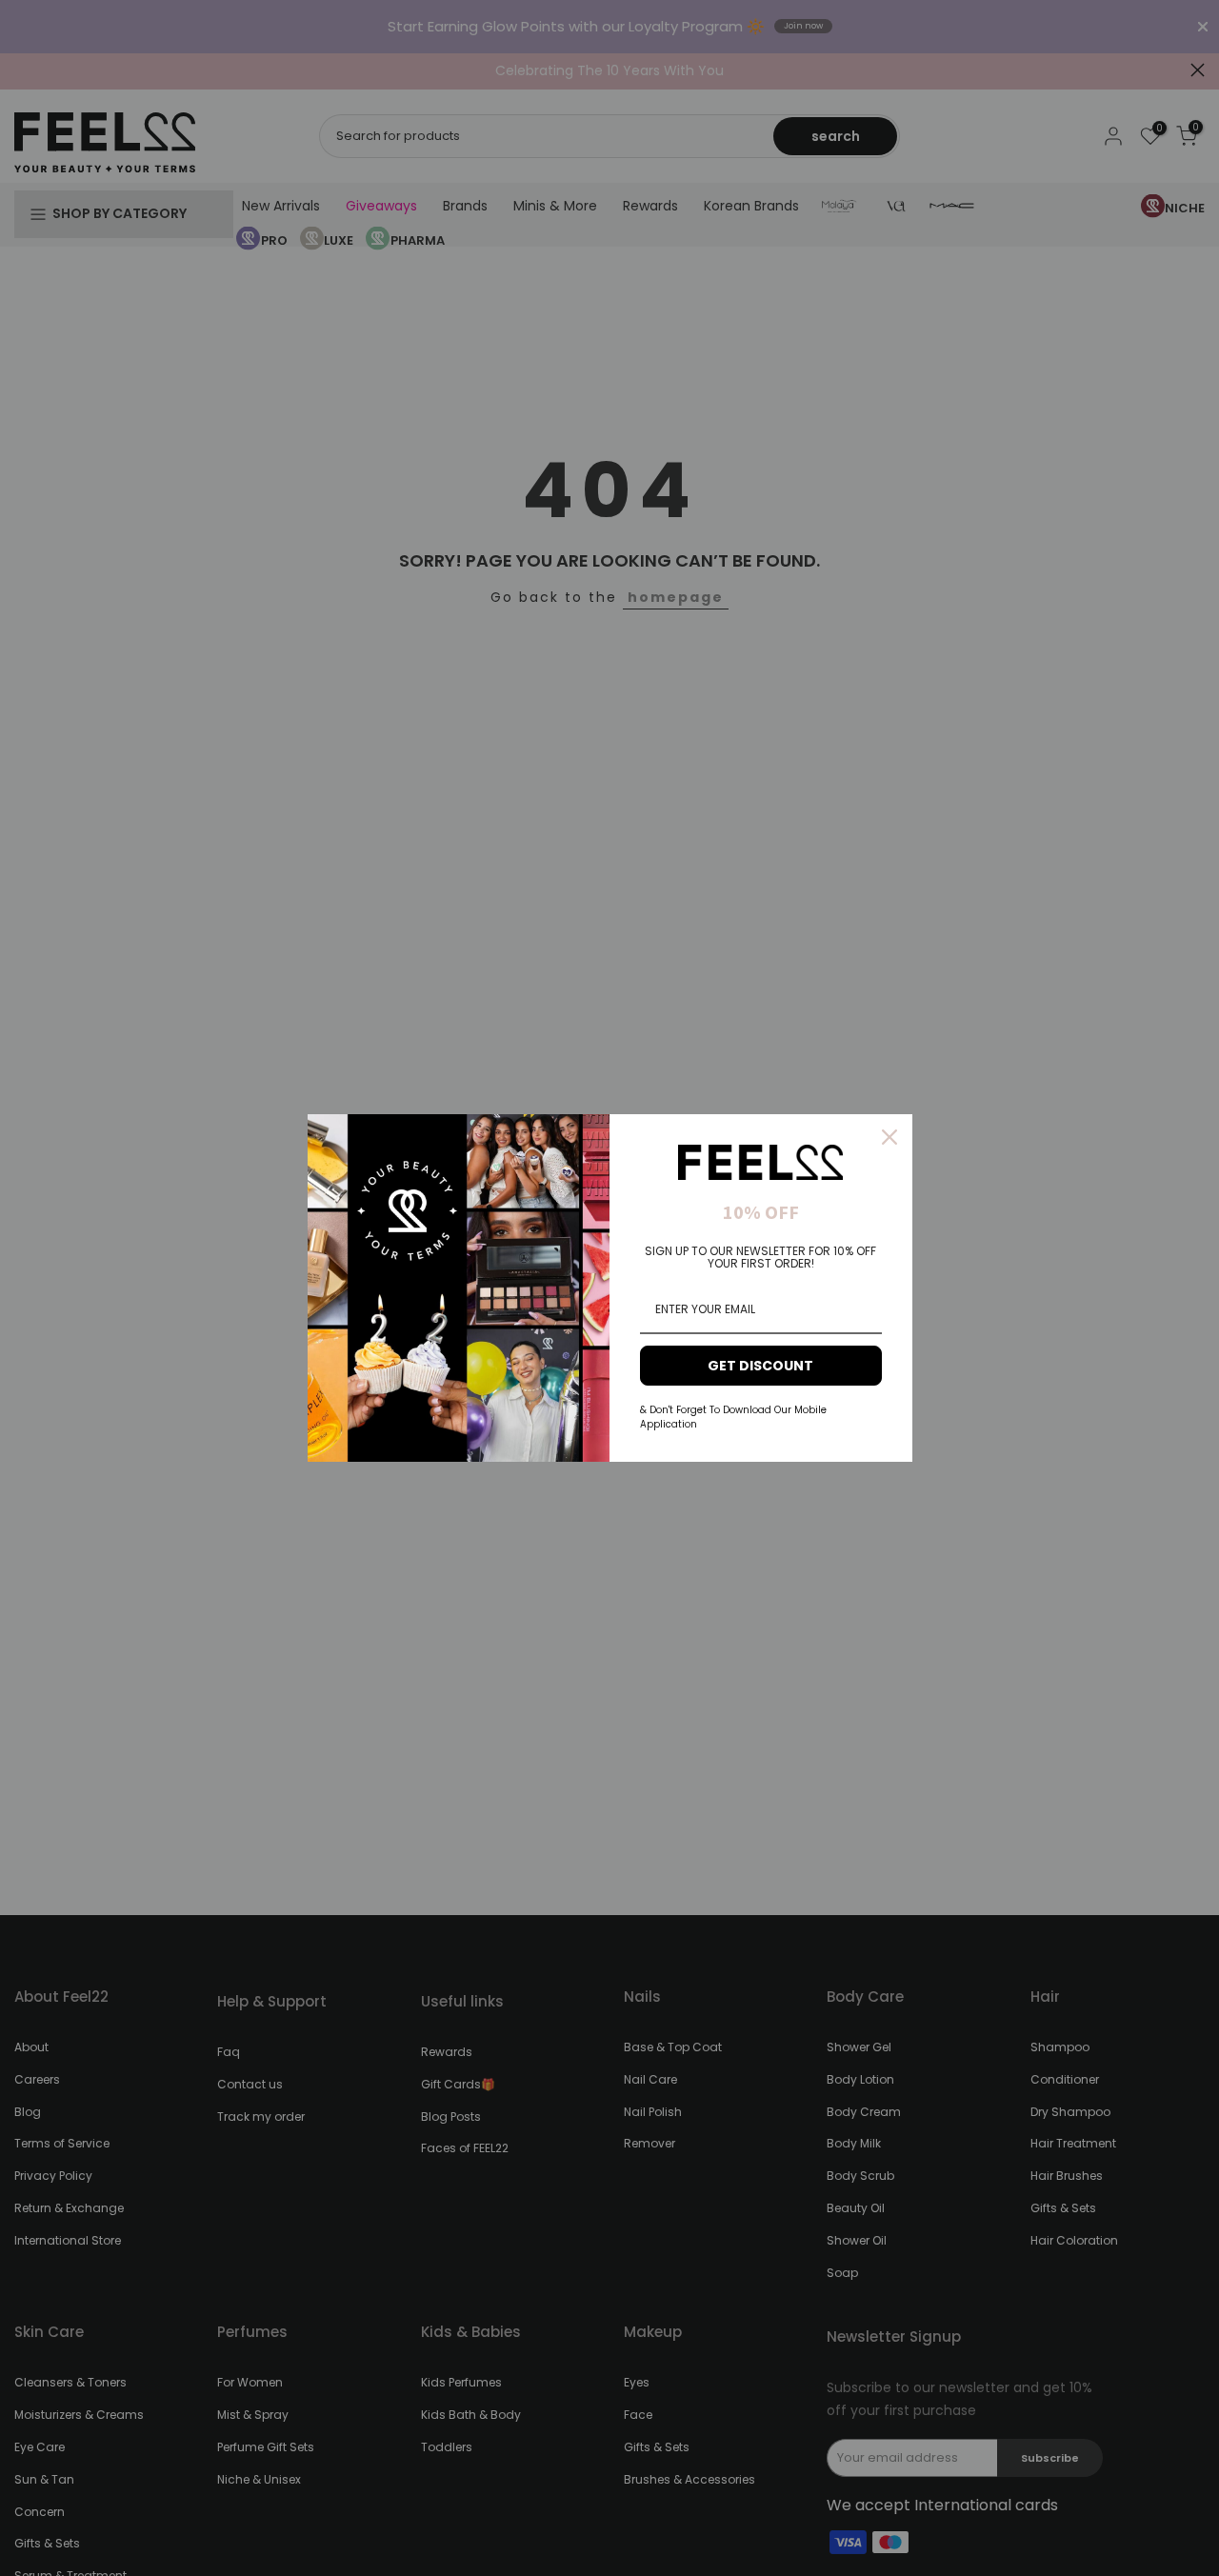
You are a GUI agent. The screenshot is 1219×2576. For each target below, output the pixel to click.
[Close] (889, 1137)
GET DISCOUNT (760, 1366)
